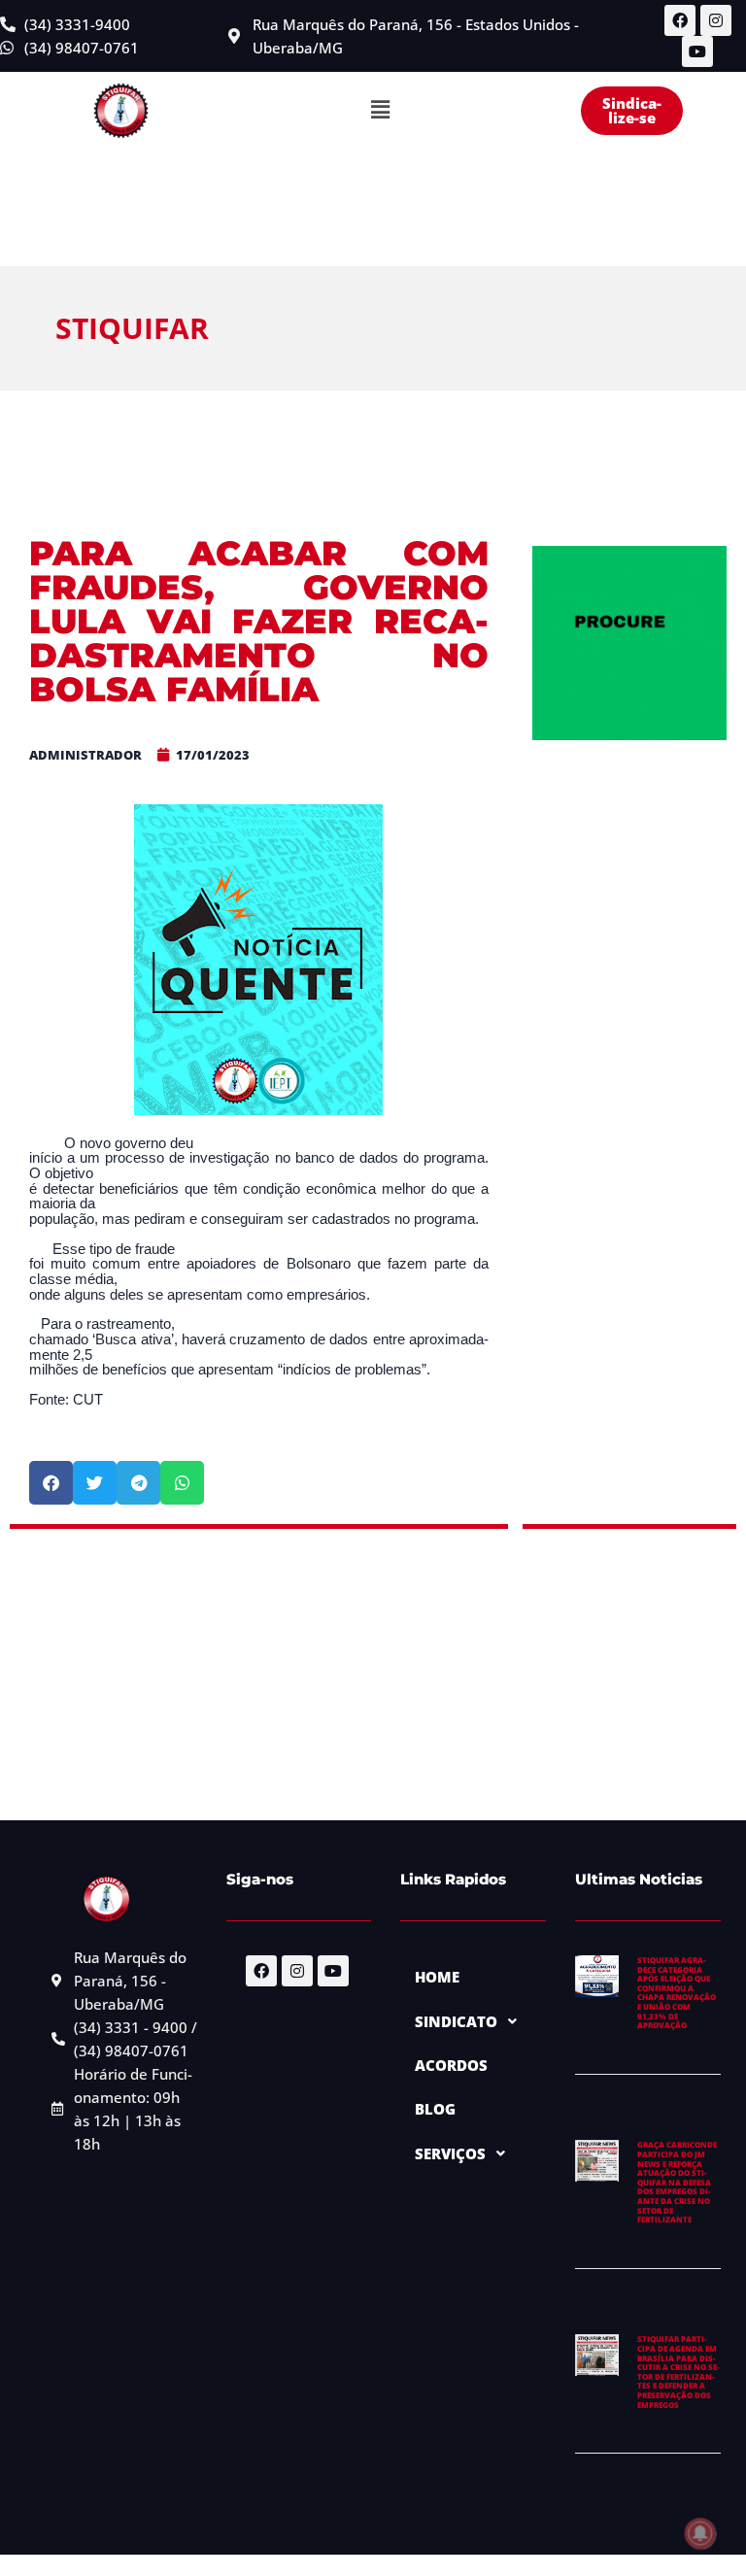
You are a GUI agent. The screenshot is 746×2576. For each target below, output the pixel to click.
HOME (437, 1977)
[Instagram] (716, 20)
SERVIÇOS (450, 2153)
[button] (380, 111)
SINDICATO (456, 2021)
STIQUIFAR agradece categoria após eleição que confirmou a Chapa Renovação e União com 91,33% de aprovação (677, 1992)
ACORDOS (451, 2065)
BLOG (435, 2109)
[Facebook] (680, 20)
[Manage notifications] (700, 2533)
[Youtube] (697, 51)
